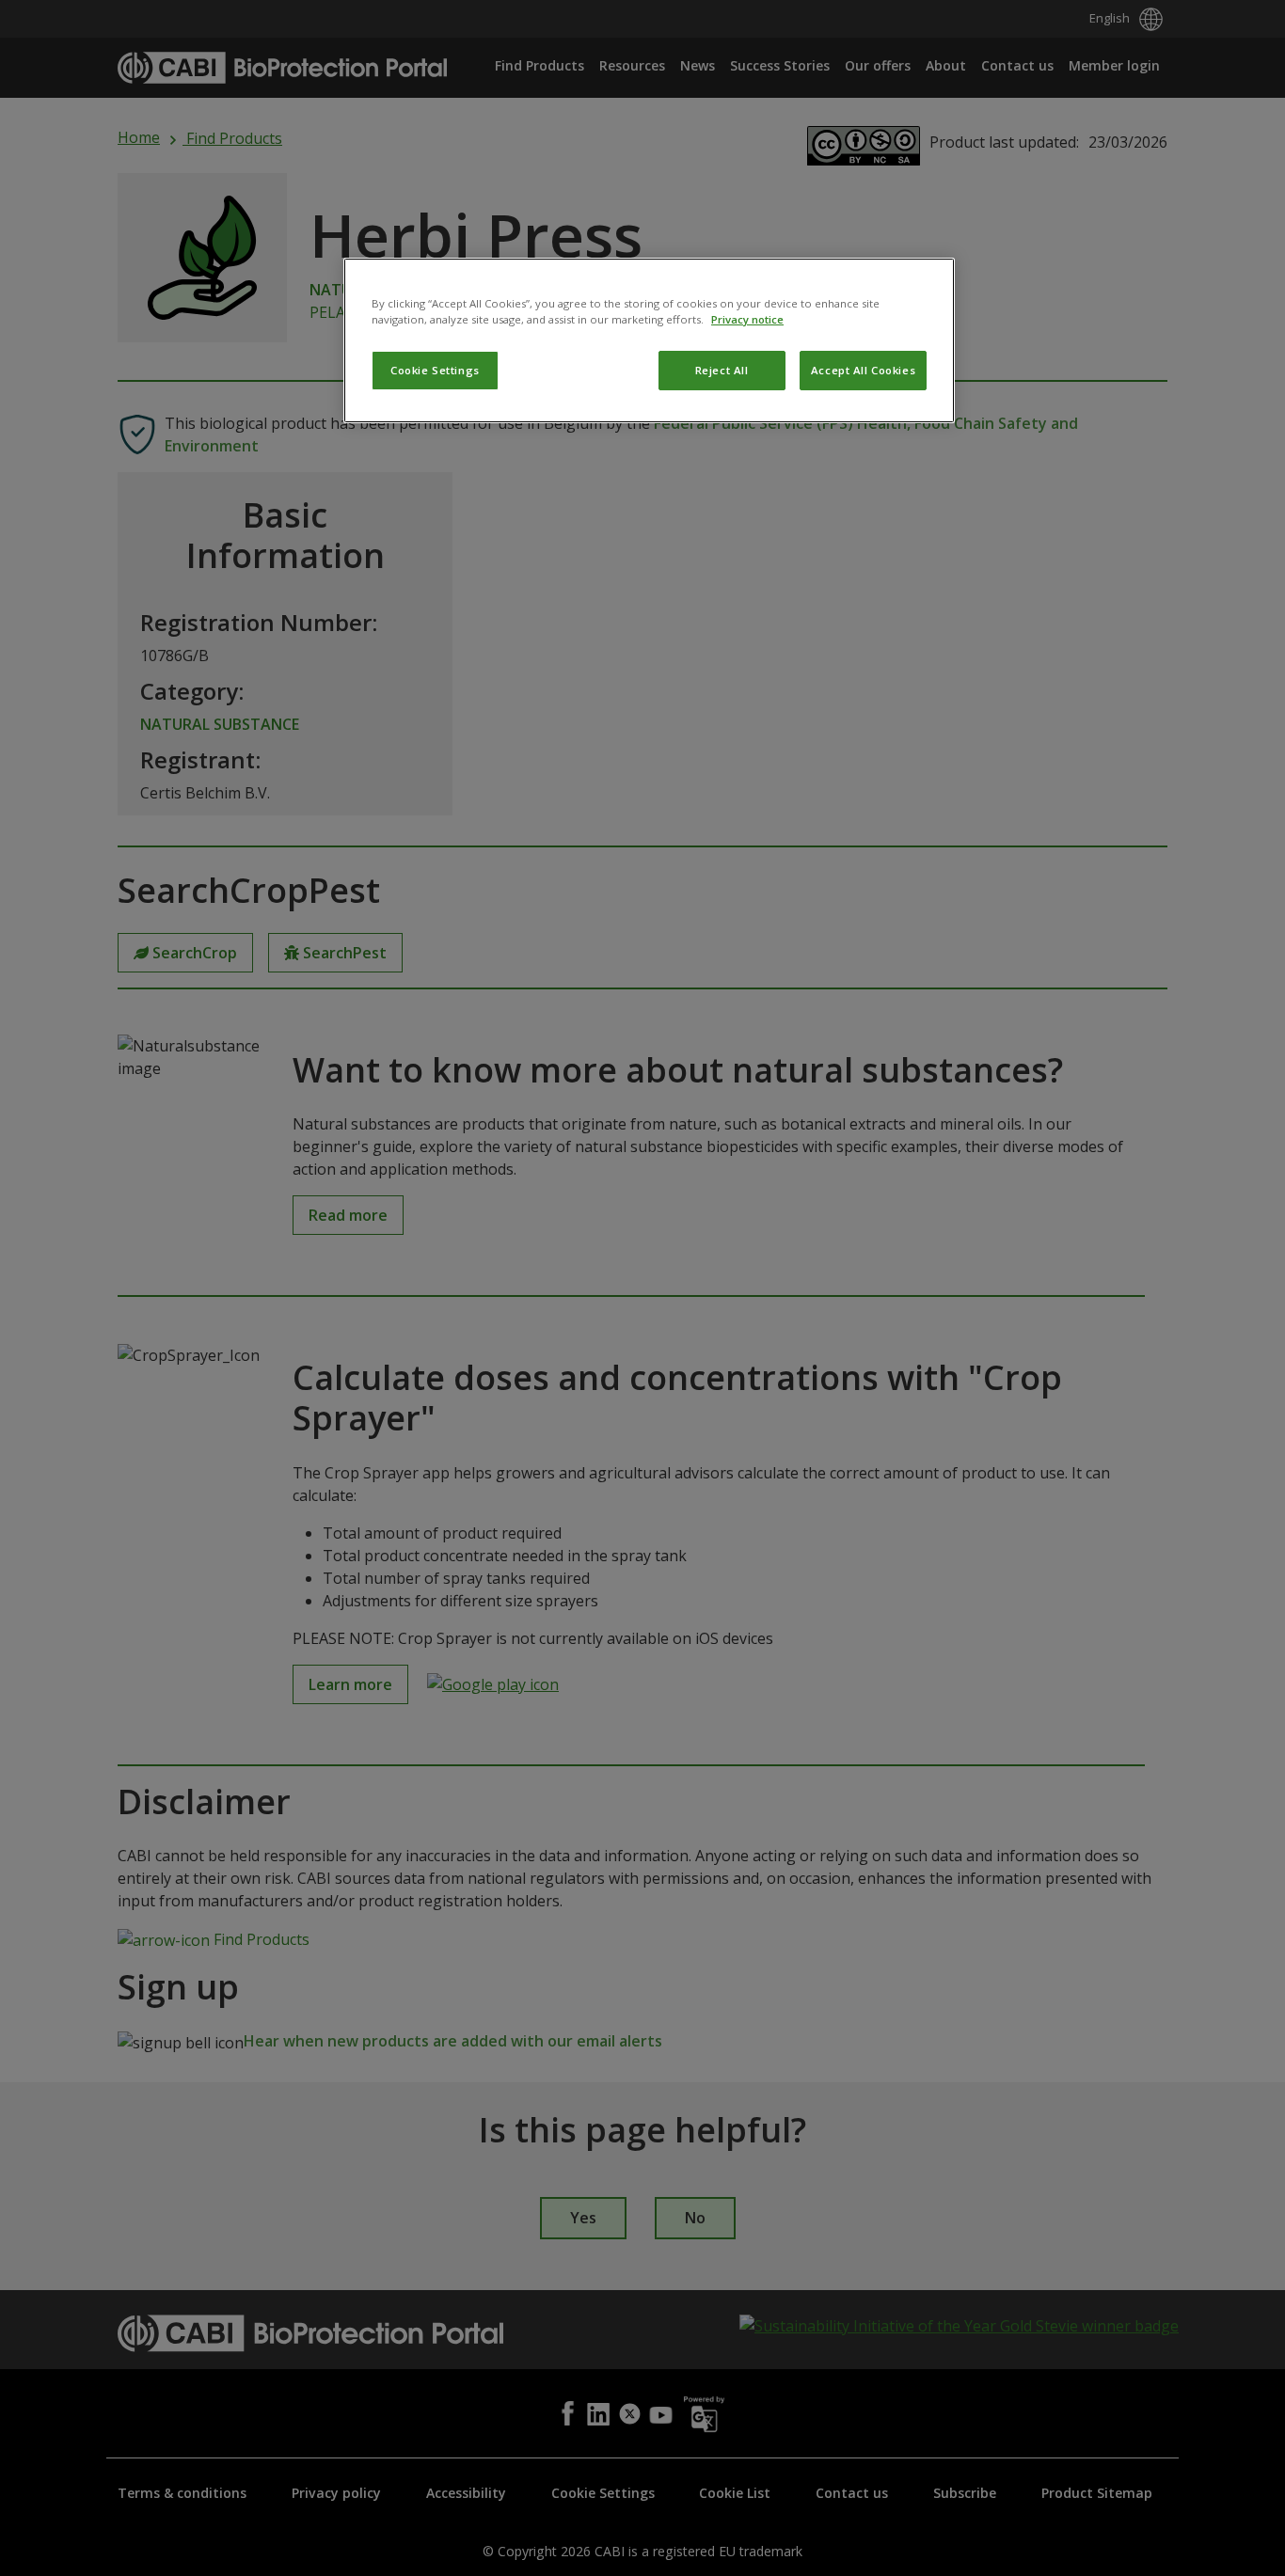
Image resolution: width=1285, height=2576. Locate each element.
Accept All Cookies (863, 370)
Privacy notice (747, 319)
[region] (649, 340)
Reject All (722, 370)
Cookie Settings (435, 370)
